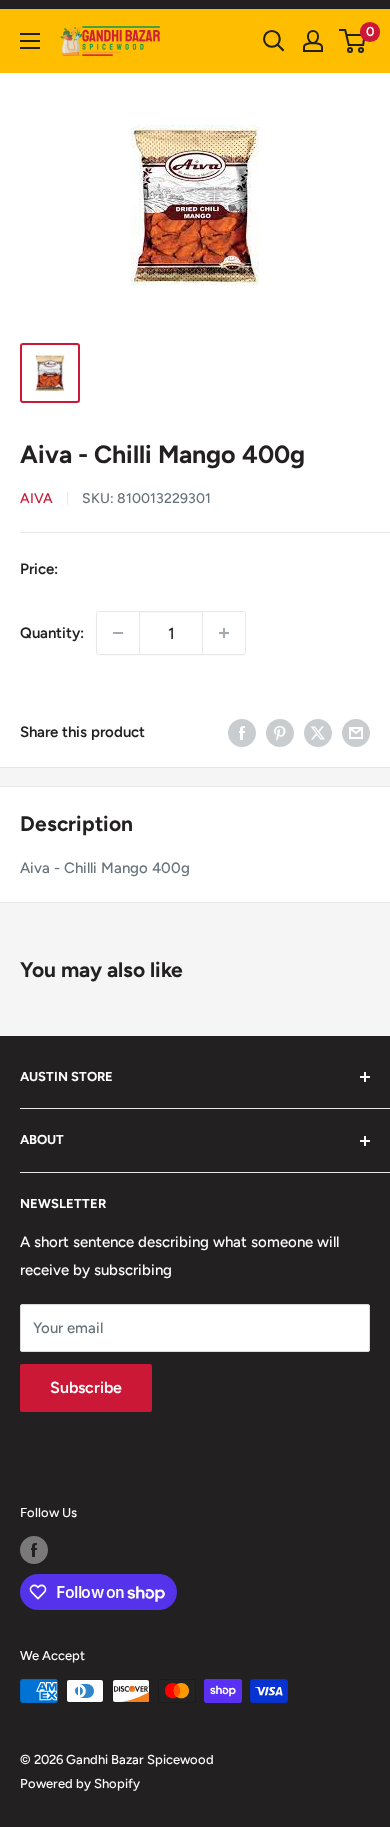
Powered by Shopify (80, 1783)
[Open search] (274, 41)
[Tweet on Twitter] (318, 731)
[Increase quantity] (224, 633)
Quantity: (52, 633)
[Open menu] (30, 41)
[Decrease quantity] (118, 633)
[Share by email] (356, 731)
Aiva (36, 498)
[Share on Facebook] (242, 731)
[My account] (313, 41)
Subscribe (86, 1387)
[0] (353, 41)
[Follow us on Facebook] (34, 1550)
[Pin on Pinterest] (280, 731)
